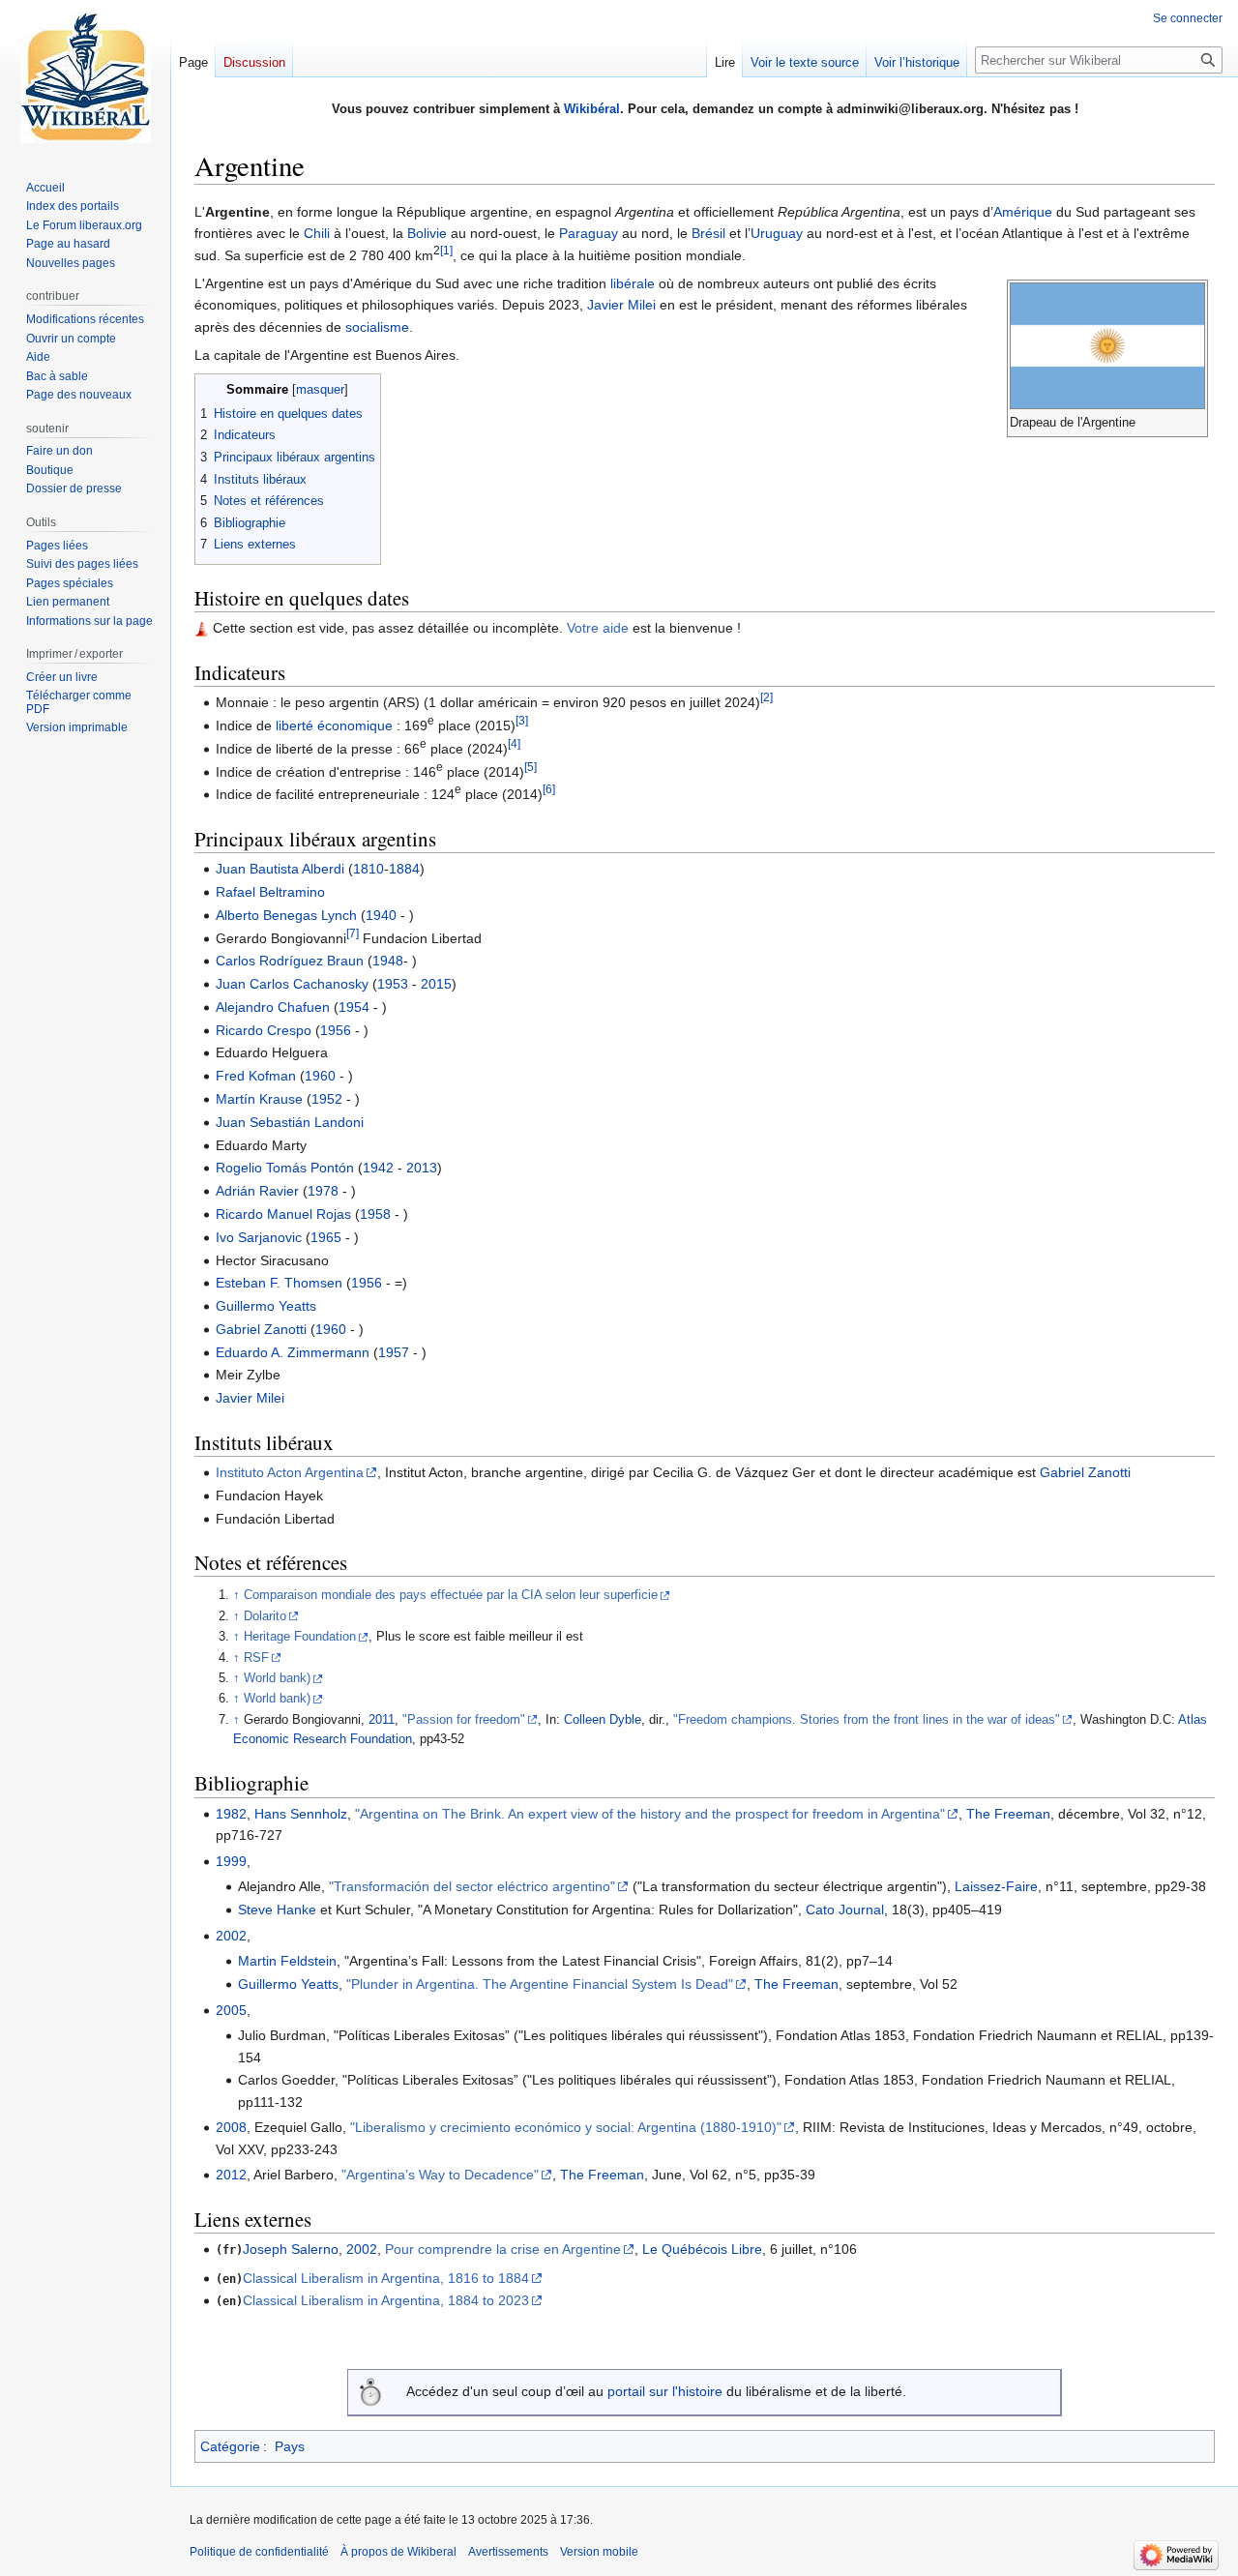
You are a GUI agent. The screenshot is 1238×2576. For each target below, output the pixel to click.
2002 (231, 1936)
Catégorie (230, 2446)
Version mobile (599, 2552)
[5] (531, 767)
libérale (633, 283)
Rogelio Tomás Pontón (285, 1168)
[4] (514, 743)
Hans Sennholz (301, 1814)
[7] (353, 933)
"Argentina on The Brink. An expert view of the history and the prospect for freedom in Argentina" (650, 1814)
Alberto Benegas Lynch (286, 915)
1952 (327, 1099)
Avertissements (508, 2552)
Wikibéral (592, 109)
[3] (522, 720)
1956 (336, 1030)
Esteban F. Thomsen (279, 1283)
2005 (231, 2010)
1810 (368, 869)
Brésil (708, 233)
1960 (320, 1076)
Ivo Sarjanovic (259, 1237)
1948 (388, 961)
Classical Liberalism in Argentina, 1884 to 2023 (386, 2300)
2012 (231, 2175)
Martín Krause (259, 1099)
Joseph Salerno (291, 2249)
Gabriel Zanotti (261, 1329)
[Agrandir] (1196, 422)
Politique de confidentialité (259, 2552)
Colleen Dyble (603, 1720)
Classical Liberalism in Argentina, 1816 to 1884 (386, 2278)
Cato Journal (845, 1910)
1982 (231, 1814)
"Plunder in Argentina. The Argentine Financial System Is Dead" (540, 1984)
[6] (549, 790)
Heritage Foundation (300, 1637)
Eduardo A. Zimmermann (293, 1352)
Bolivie (427, 233)
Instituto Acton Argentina (290, 1472)
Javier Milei (621, 305)
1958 (375, 1214)
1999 (231, 1861)
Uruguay (777, 233)
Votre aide (598, 628)
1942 (378, 1168)
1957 (394, 1352)
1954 (354, 1007)
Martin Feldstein (287, 1961)
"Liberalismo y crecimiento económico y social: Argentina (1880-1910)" (566, 2127)
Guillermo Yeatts (266, 1306)
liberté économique (334, 725)
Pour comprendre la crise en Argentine (503, 2249)
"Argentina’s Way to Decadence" (440, 2175)
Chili (317, 233)
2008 (231, 2127)
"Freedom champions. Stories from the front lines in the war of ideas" (867, 1720)
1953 (393, 984)
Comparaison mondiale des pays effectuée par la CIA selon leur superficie (451, 1595)
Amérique (1023, 212)
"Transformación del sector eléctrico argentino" (472, 1886)
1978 (323, 1191)
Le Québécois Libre (702, 2249)
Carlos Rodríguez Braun (290, 961)
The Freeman (1008, 1814)
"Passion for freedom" (464, 1720)
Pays (290, 2446)
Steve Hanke (277, 1910)
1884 (404, 869)
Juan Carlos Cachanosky (292, 984)
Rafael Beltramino (270, 892)
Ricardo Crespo (264, 1030)
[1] (446, 250)
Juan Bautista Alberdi (280, 869)
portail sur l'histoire (665, 2391)
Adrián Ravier (257, 1191)
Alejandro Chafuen (273, 1007)
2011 (382, 1720)
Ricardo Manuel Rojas (283, 1214)
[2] (766, 698)
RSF (256, 1658)
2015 (436, 984)
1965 (326, 1237)
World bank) (277, 1678)
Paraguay (589, 233)
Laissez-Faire (996, 1886)
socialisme (377, 327)
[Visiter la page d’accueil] (85, 77)
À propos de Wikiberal (398, 2552)
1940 (381, 915)
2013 (422, 1168)
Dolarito (265, 1616)
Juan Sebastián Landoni (290, 1122)
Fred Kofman (256, 1076)
